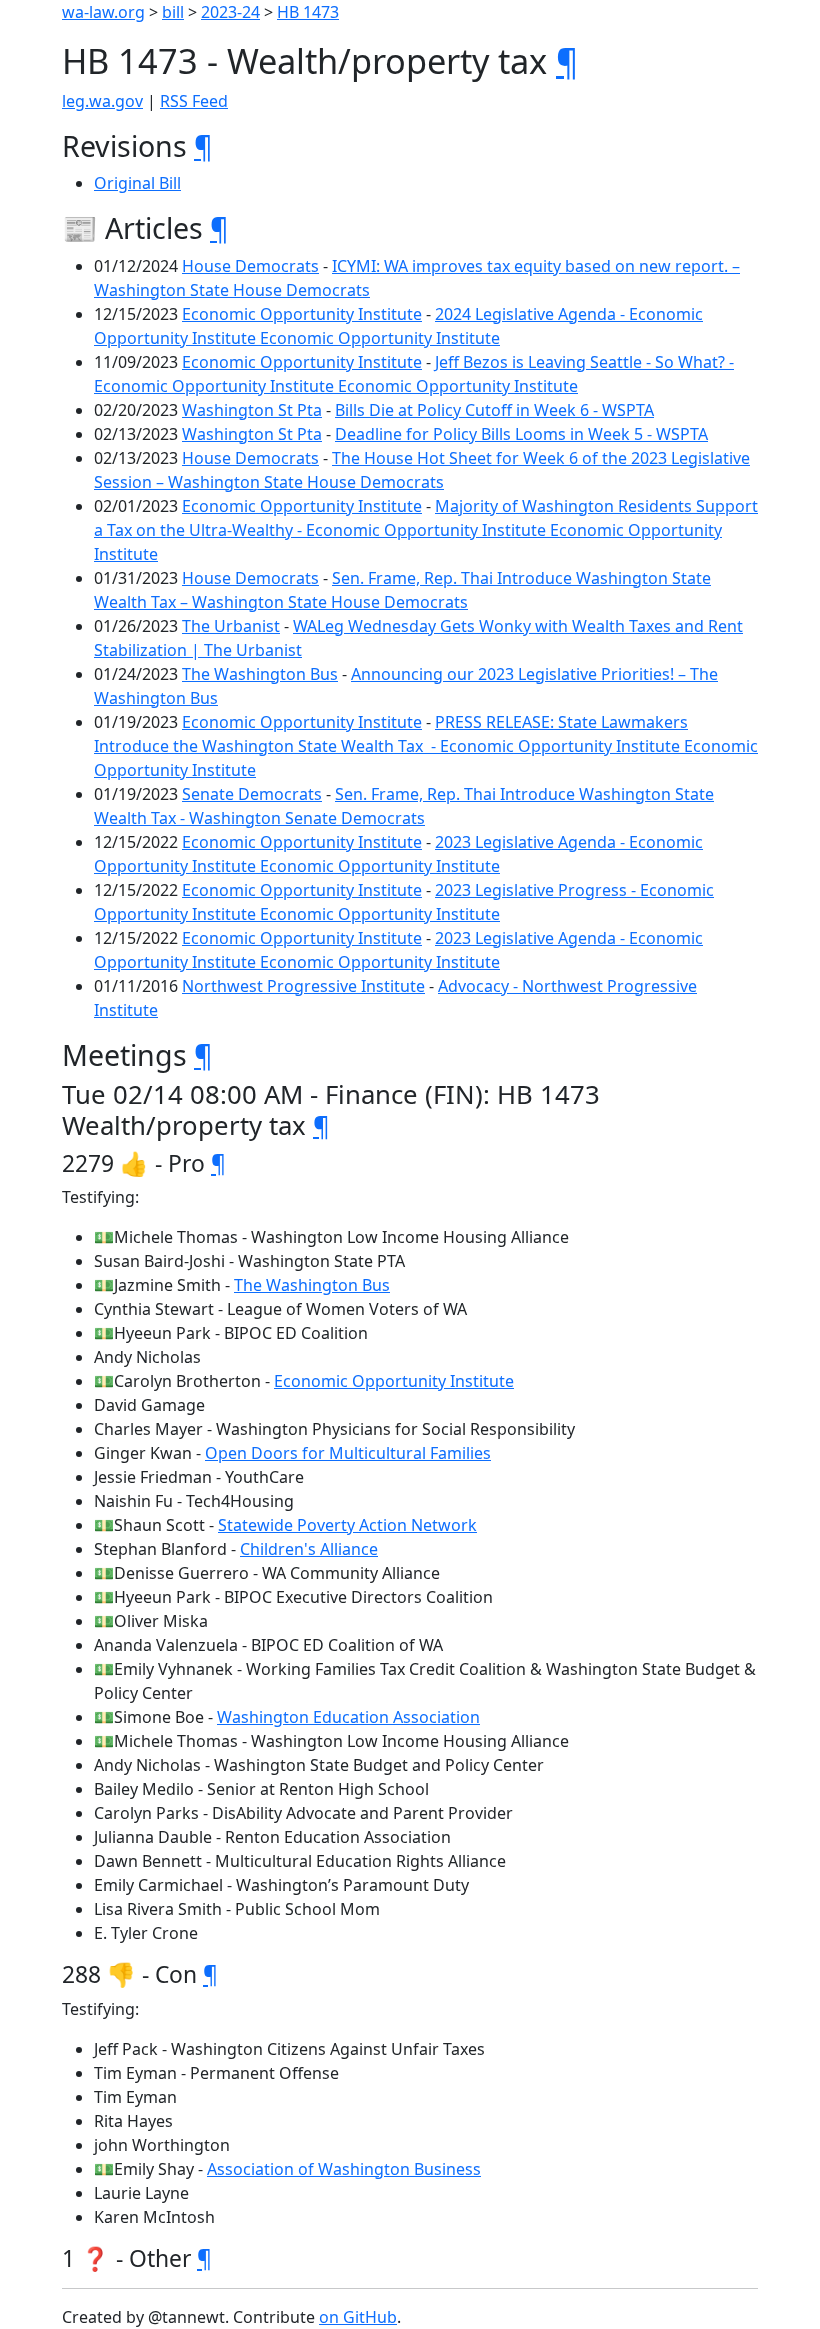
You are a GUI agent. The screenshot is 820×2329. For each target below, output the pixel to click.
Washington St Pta (252, 410)
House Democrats (250, 266)
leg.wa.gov (102, 101)
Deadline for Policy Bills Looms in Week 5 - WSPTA (521, 434)
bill (173, 12)
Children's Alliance (309, 1549)
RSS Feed (194, 101)
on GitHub (358, 2317)
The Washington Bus (260, 674)
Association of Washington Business (344, 2169)
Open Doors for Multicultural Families (348, 1453)
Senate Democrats (252, 794)
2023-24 (230, 12)
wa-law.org (103, 12)
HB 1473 (308, 12)
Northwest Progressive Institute (303, 986)
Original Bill (137, 183)
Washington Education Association (348, 1717)
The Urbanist (231, 626)
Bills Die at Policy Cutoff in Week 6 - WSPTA (494, 410)
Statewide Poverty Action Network (347, 1525)
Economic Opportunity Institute (302, 314)
